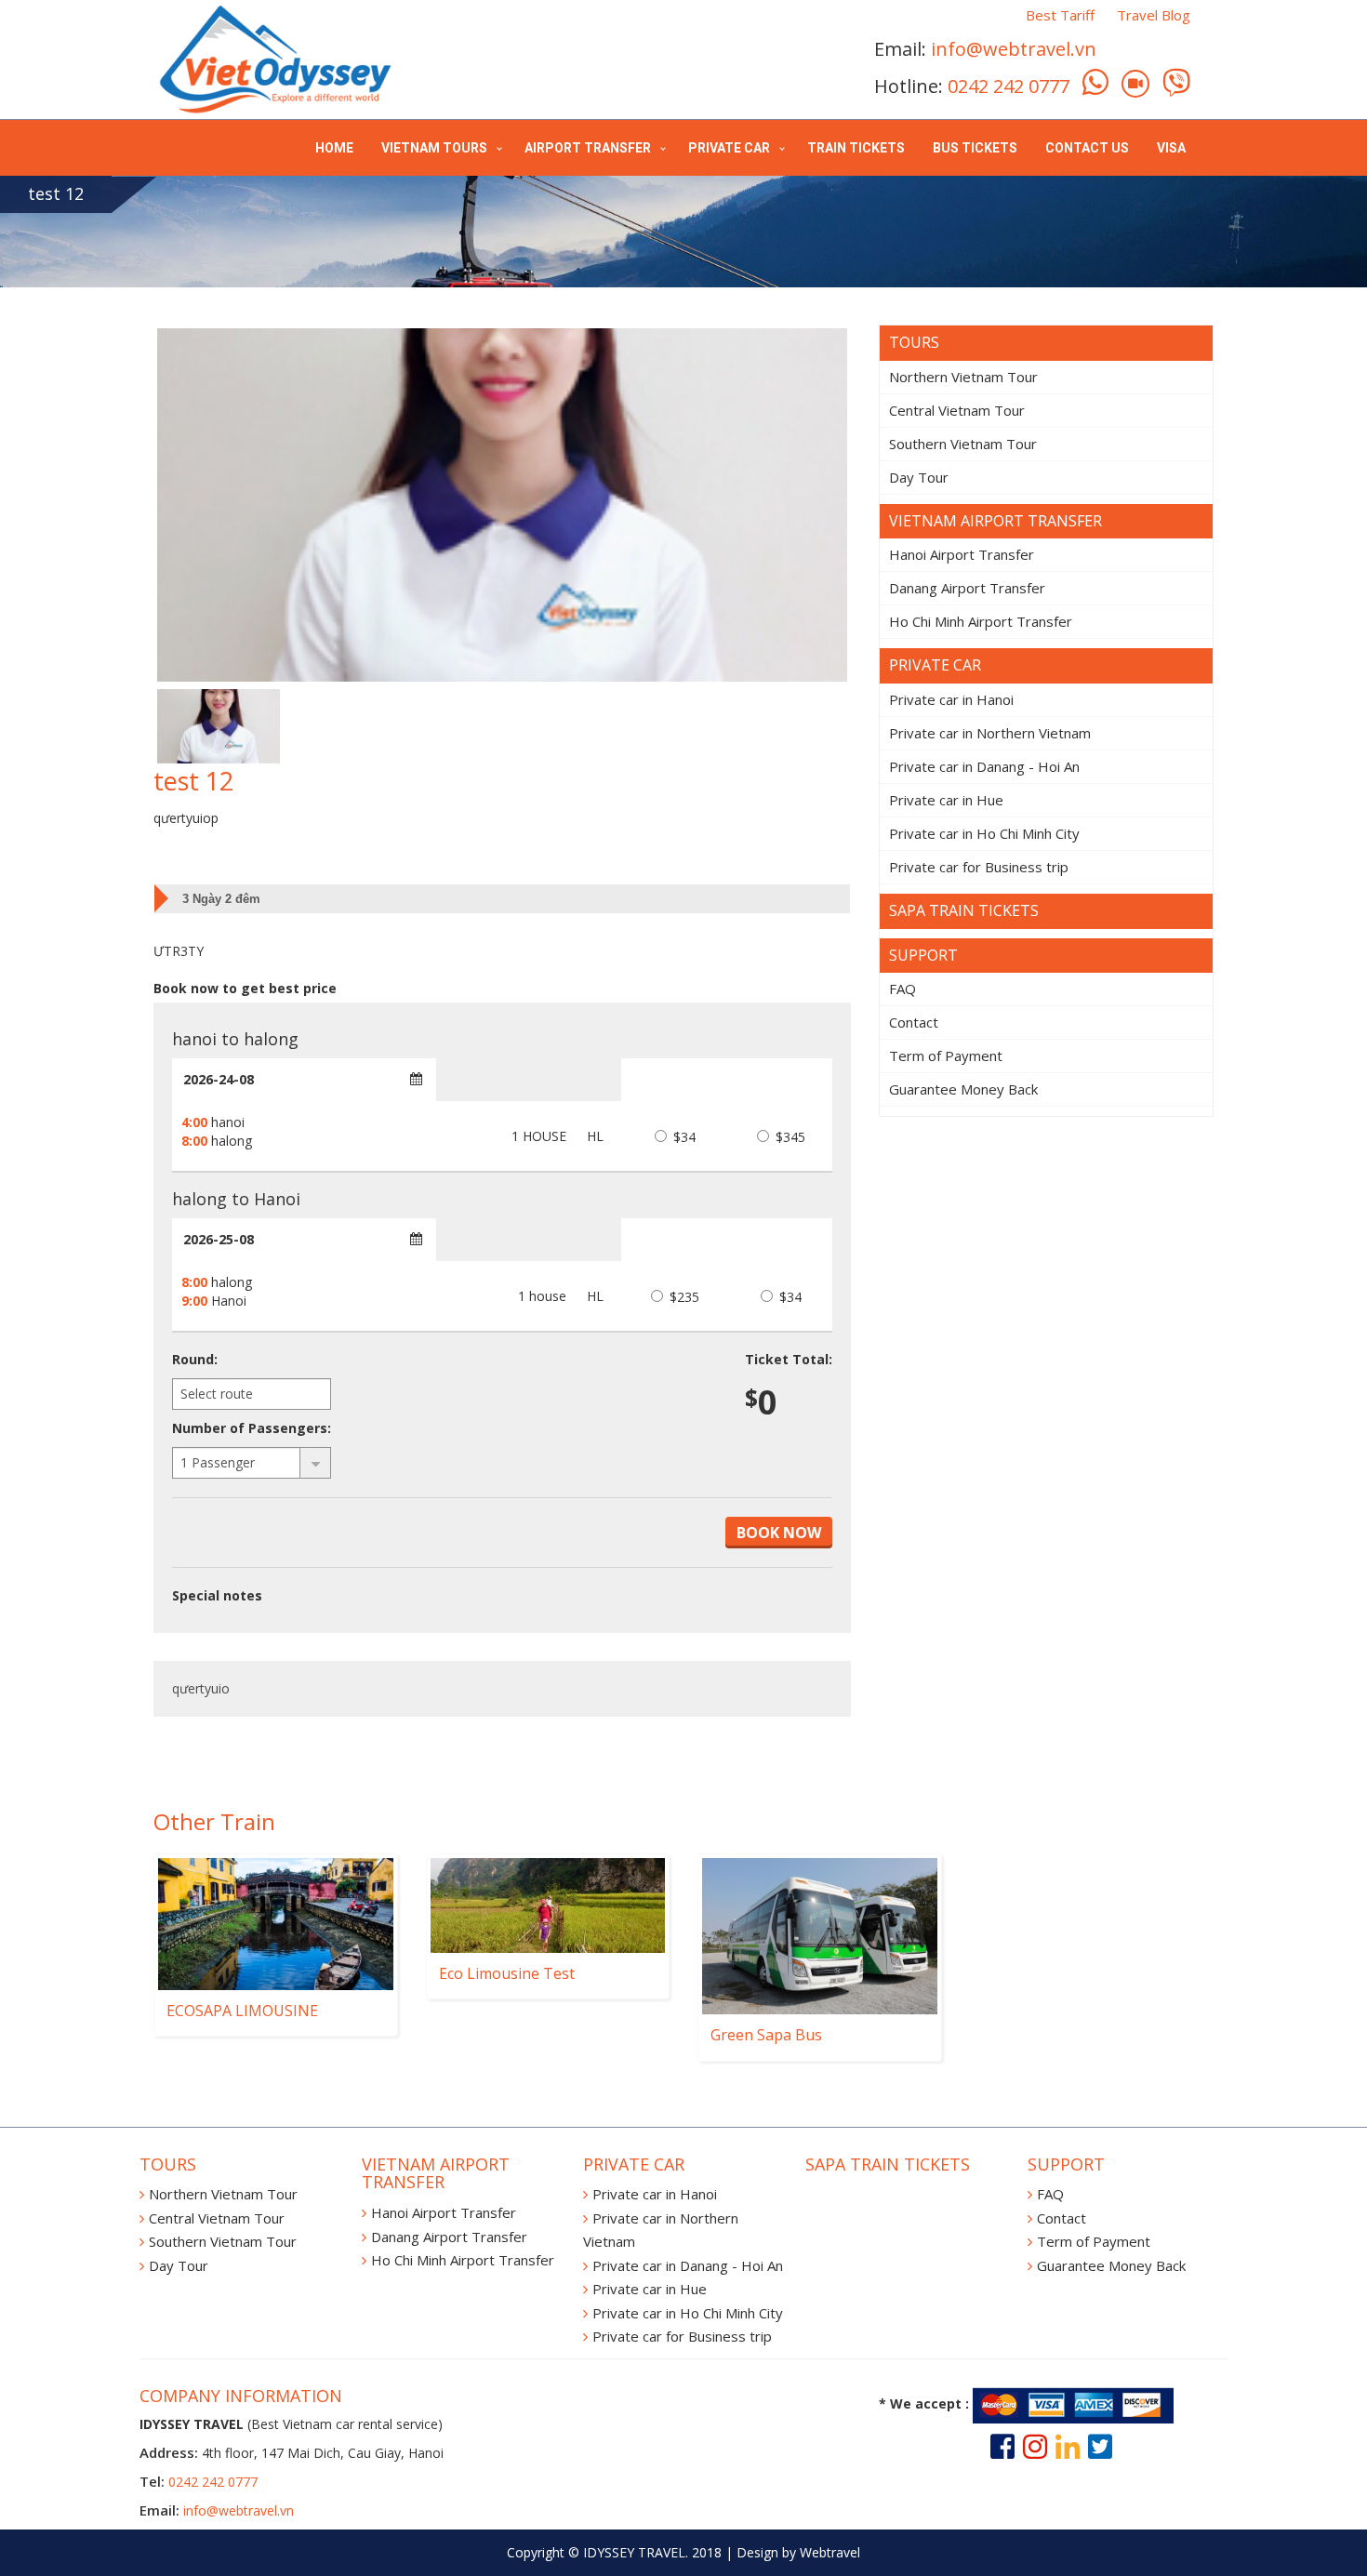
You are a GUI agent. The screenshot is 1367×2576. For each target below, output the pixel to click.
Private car (729, 148)
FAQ (902, 989)
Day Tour (919, 477)
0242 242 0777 (1009, 86)
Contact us (1087, 148)
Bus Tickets (975, 148)
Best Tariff (1060, 15)
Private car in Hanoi (951, 699)
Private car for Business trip (979, 867)
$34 (683, 1137)
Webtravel (830, 2552)
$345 (789, 1137)
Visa (1171, 148)
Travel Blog (1154, 15)
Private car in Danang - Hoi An (984, 766)
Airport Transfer (588, 148)
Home (334, 148)
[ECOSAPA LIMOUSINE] (276, 1924)
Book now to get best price (245, 988)
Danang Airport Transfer (967, 588)
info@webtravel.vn (1014, 49)
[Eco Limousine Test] (548, 1905)
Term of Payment (946, 1056)
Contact (914, 1022)
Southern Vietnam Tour (963, 444)
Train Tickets (856, 148)
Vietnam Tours (434, 148)
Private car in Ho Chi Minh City (984, 833)
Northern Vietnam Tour (963, 377)
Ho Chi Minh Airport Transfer (981, 621)
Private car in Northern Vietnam (990, 733)
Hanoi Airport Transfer (962, 554)
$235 (683, 1297)
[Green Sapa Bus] (820, 1936)
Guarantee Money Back (963, 1089)
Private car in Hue (946, 800)
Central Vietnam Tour (957, 410)
